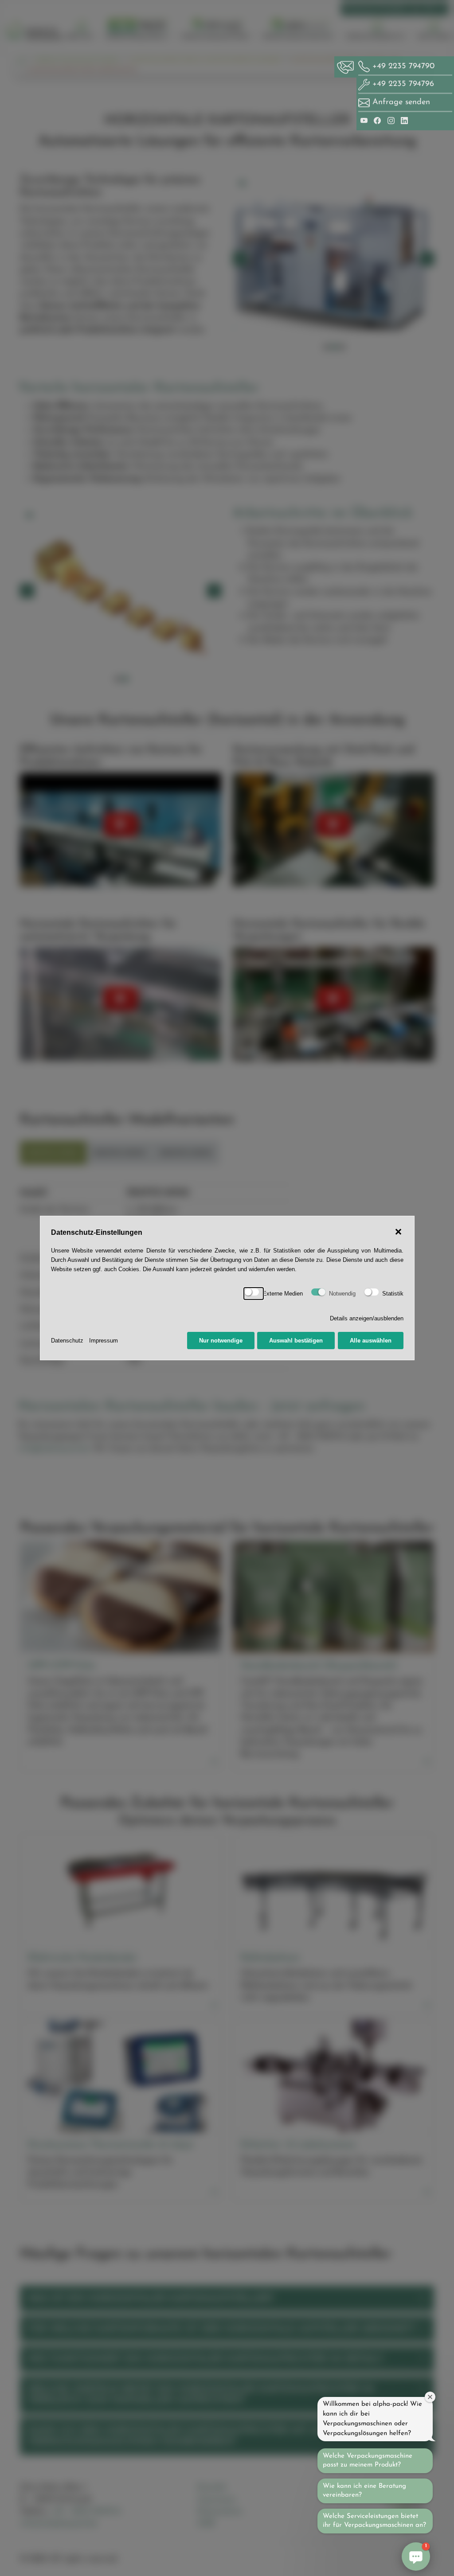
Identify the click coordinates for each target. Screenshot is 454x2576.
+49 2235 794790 (402, 66)
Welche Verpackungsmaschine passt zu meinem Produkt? (368, 2461)
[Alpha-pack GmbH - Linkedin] (404, 120)
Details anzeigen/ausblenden (367, 1318)
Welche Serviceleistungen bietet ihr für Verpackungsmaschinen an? (374, 2521)
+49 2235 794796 (402, 84)
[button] (416, 2556)
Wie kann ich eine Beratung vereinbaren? (364, 2491)
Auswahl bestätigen (296, 1341)
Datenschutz (67, 1341)
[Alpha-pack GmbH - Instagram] (392, 120)
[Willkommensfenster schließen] (430, 2397)
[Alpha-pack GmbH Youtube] (365, 120)
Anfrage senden (401, 102)
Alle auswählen (371, 1341)
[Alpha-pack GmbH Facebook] (379, 120)
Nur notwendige (221, 1341)
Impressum (104, 1341)
